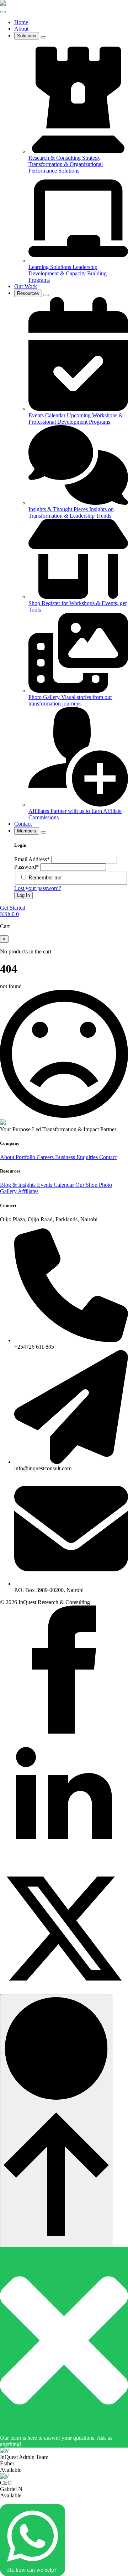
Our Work (26, 286)
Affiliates (28, 1191)
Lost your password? (38, 888)
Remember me (45, 877)
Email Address (32, 859)
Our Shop (87, 1185)
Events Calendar (56, 1185)
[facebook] (64, 1732)
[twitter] (64, 1991)
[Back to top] (56, 2121)
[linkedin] (64, 1861)
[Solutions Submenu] (43, 37)
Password (26, 867)
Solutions (27, 36)
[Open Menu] (3, 12)
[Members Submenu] (43, 832)
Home (21, 22)
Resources (28, 293)
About (21, 29)
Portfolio (26, 1157)
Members (27, 831)
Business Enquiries (77, 1157)
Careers (46, 1157)
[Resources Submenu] (46, 295)
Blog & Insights (18, 1185)
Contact (23, 824)
